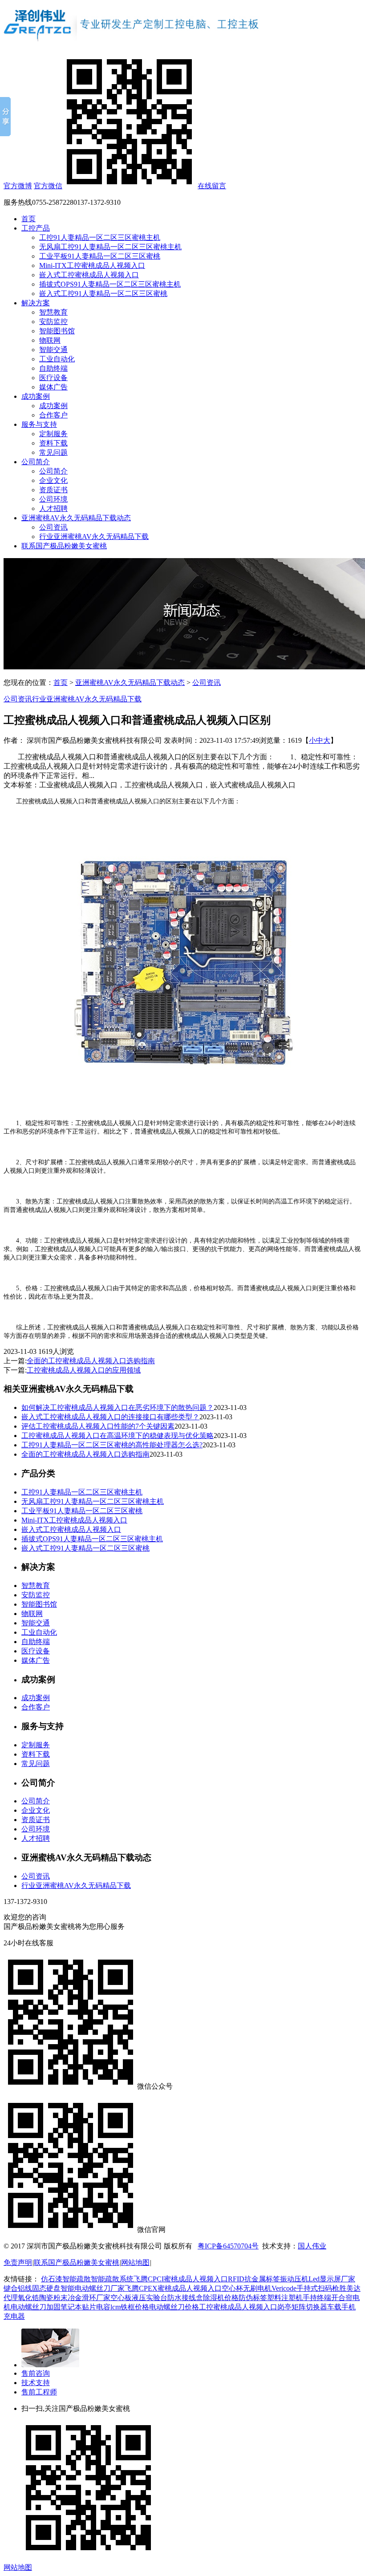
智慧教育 (53, 312)
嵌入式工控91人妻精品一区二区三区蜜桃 (103, 294)
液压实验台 (150, 2298)
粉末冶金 (68, 2298)
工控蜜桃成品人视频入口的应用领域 (84, 1370)
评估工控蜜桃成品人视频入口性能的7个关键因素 (98, 1426)
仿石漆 (52, 2279)
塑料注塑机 (285, 2298)
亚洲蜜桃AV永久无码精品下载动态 (76, 518)
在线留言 (212, 186)
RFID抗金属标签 (254, 2279)
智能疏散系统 (112, 2279)
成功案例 (36, 396)
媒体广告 (53, 387)
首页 (28, 219)
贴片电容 (96, 2307)
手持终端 (317, 2298)
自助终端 (53, 368)
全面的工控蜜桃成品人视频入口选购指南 (91, 1361)
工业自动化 (57, 359)
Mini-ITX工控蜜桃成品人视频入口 (92, 265)
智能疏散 (77, 2279)
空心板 (121, 2298)
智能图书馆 (57, 331)
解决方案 (36, 303)
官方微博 (18, 186)
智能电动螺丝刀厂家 (93, 2288)
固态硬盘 (46, 2288)
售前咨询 (36, 2373)
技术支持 (36, 2383)
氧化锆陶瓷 (36, 2298)
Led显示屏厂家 (332, 2279)
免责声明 (18, 2262)
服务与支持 (39, 424)
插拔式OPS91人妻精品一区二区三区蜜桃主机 (110, 284)
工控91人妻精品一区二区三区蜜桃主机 (100, 237)
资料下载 (53, 443)
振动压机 (294, 2279)
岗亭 (284, 2307)
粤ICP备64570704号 (228, 2246)
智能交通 (53, 350)
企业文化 (53, 480)
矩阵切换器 (309, 2307)
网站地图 (135, 2262)
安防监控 (53, 322)
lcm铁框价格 (130, 2307)
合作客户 (53, 415)
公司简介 (36, 462)
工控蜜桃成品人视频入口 (238, 2307)
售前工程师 (39, 2392)
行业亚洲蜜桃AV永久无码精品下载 (94, 537)
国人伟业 (312, 2246)
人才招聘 (53, 508)
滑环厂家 (96, 2298)
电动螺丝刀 (28, 2307)
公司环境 (53, 499)
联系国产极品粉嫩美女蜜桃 (64, 546)
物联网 (50, 340)
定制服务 (53, 434)
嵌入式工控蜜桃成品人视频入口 (89, 275)
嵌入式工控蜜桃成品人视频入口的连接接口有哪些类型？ (110, 1417)
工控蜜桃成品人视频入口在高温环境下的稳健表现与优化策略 (118, 1436)
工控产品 (36, 228)
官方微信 (48, 186)
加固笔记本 (64, 2307)
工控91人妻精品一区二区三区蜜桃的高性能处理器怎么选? (112, 1445)
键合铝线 (18, 2288)
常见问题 (53, 452)
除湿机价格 (221, 2298)
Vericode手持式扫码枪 (305, 2288)
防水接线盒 (185, 2298)
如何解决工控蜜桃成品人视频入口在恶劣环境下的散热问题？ (118, 1407)
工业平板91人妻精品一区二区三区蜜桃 (100, 256)
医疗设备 (53, 378)
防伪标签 (253, 2298)
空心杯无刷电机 (247, 2288)
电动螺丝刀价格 (174, 2307)
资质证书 (53, 490)
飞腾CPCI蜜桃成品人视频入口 (181, 2279)
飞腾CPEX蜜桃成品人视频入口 (173, 2288)
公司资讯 (53, 527)
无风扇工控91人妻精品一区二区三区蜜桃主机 (110, 247)
